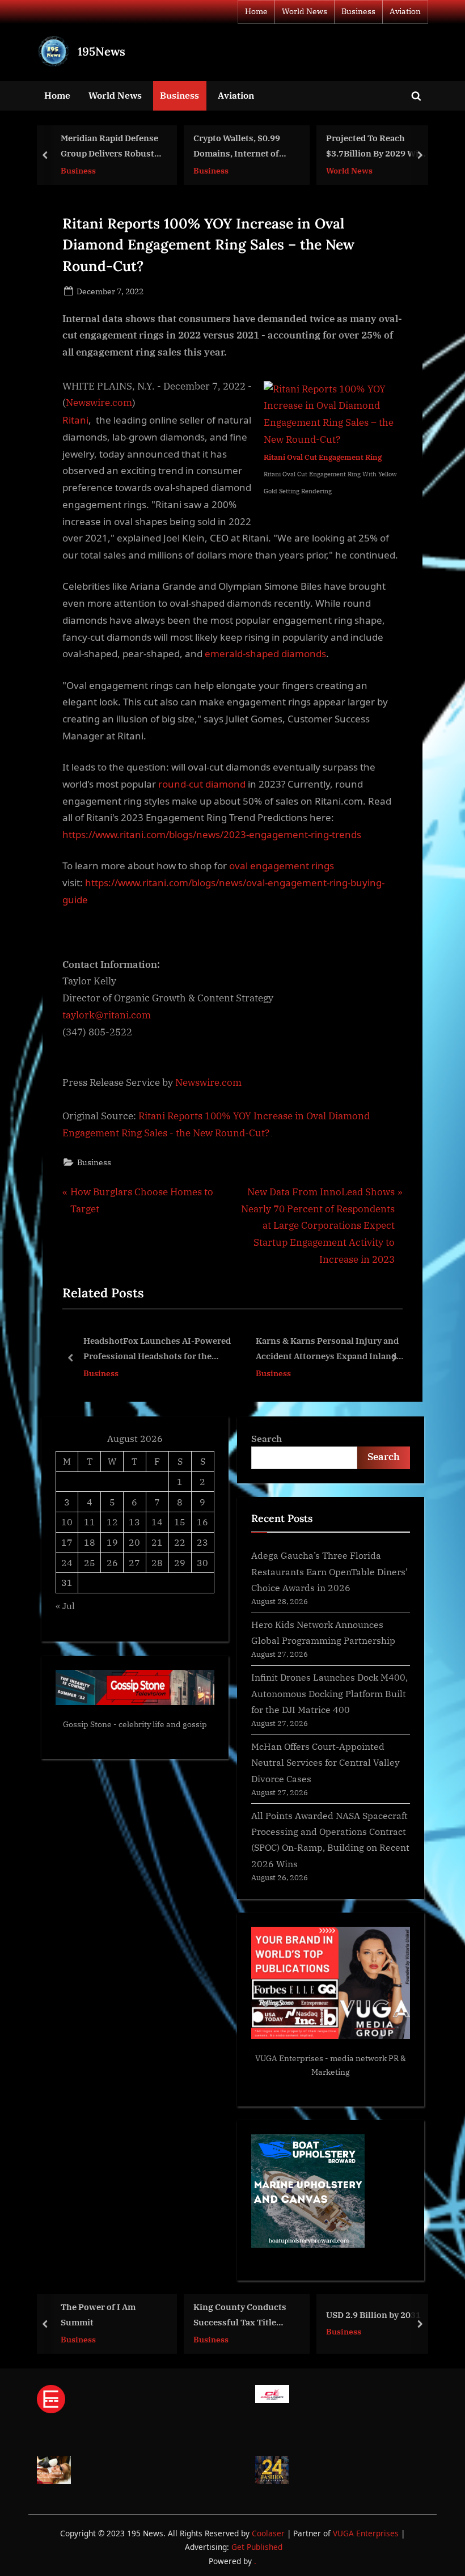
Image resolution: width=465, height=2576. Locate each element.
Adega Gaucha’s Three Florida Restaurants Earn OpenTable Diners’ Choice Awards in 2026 (329, 1571)
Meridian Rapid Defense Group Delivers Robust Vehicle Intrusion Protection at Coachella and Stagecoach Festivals (109, 147)
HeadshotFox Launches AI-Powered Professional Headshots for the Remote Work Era (105, 1350)
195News (102, 51)
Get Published (257, 2547)
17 (67, 1542)
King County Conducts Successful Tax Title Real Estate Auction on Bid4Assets (240, 2316)
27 (134, 1562)
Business (358, 11)
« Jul (65, 1606)
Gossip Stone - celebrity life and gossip (135, 1724)
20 (134, 1542)
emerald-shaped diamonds (265, 653)
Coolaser (269, 2533)
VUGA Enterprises (289, 2058)
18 (90, 1542)
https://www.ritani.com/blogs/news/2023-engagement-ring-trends (212, 834)
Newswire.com (99, 403)
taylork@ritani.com (107, 1015)
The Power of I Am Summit (98, 2315)
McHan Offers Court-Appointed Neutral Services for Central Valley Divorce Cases (325, 1762)
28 (157, 1562)
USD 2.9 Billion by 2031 (373, 2315)
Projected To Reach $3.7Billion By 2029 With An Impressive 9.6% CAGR (377, 147)
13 (134, 1522)
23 (202, 1542)
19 (112, 1542)
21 (157, 1542)
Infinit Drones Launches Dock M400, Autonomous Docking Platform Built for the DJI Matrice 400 (329, 1693)
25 (90, 1562)
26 (112, 1562)
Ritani (75, 420)
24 (67, 1562)
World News (305, 11)
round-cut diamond (202, 784)
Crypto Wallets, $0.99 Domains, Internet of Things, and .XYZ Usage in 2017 (242, 147)
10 (67, 1522)
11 (90, 1522)
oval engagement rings (282, 866)
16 (202, 1522)
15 (180, 1522)
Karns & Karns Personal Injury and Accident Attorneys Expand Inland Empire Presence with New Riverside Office (276, 1350)
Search (267, 1438)
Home (256, 11)
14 (157, 1522)
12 (112, 1522)
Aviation (405, 11)
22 (180, 1542)
